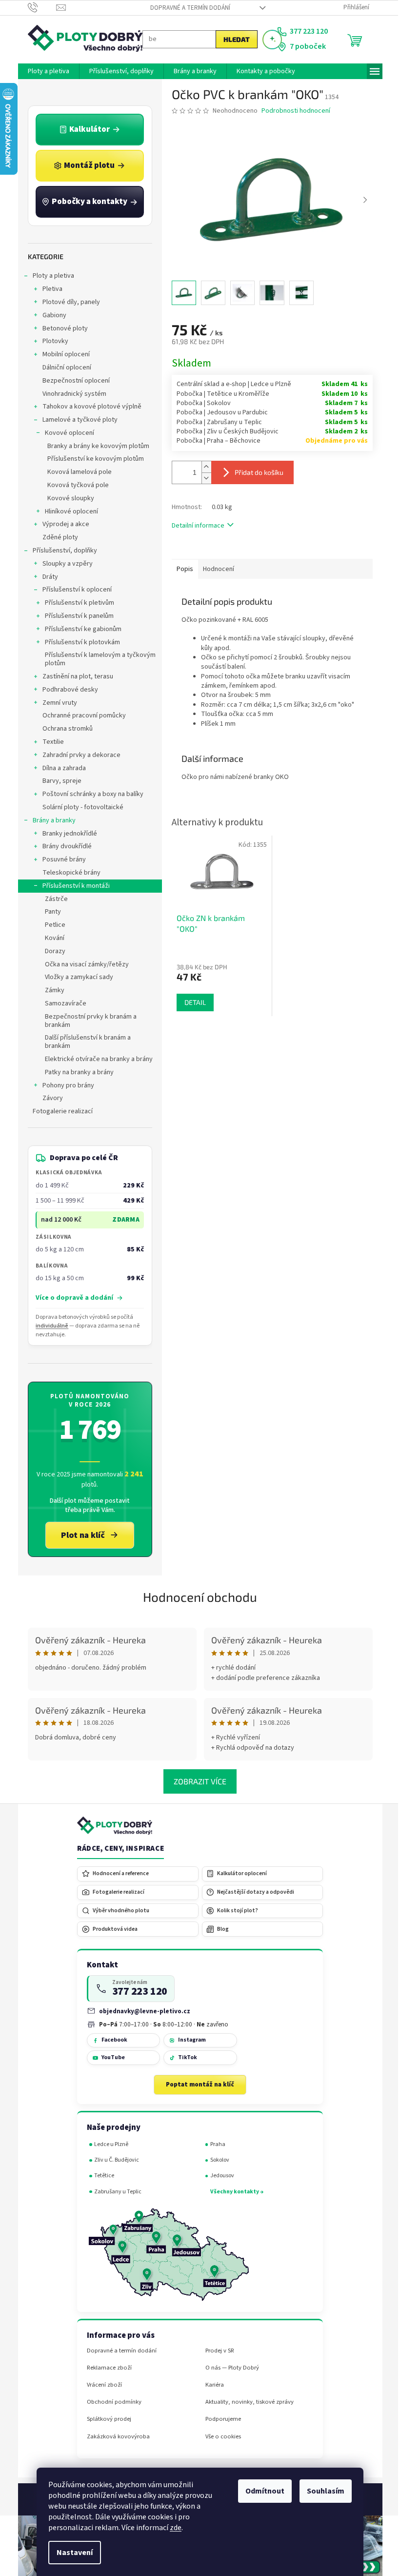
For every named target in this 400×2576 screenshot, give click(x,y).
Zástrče (52, 899)
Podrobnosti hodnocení (292, 111)
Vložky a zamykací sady (75, 977)
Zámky (51, 990)
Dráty (46, 577)
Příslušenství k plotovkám (79, 642)
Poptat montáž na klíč (197, 2085)
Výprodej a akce (62, 524)
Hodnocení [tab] (215, 569)
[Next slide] (361, 201)
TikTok (184, 2057)
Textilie (49, 742)
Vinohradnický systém (70, 394)
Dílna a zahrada (60, 768)
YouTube (109, 2057)
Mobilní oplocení (62, 354)
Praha (214, 2144)
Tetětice (101, 2176)
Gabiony (50, 315)
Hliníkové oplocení (68, 511)
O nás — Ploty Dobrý (228, 2368)
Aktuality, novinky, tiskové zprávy (246, 2402)
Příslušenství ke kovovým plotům (92, 459)
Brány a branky (50, 820)
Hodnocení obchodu (197, 1597)
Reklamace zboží (105, 2368)
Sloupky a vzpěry (64, 564)
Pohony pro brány (64, 1085)
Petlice (51, 925)
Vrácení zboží (100, 2385)
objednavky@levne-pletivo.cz (141, 2011)
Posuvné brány (60, 859)
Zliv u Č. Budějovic (113, 2160)
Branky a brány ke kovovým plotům (94, 446)
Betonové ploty (61, 328)
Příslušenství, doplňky (61, 551)
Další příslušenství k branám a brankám (84, 1042)
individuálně (49, 1326)
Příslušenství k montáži (72, 886)
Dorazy (51, 951)
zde (172, 2528)
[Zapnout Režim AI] (268, 40)
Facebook (110, 2040)
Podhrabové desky (66, 690)
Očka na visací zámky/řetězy (83, 964)
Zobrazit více (197, 1781)
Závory (49, 1098)
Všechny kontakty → (233, 2192)
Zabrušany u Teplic (114, 2192)
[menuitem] (45, 71)
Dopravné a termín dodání (186, 8)
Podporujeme (219, 2419)
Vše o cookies (219, 2437)
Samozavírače (62, 1003)
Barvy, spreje (58, 781)
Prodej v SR (216, 2351)
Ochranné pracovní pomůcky (80, 716)
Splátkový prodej (105, 2419)
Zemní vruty (56, 703)
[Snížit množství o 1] (202, 478)
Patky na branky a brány (75, 1072)
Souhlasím (322, 2491)
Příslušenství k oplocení (73, 590)
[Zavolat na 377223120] (38, 7)
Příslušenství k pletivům (76, 603)
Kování (51, 938)
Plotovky (51, 341)
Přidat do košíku (255, 472)
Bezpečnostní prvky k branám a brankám (87, 1021)
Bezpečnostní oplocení (72, 381)
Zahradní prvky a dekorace (78, 755)
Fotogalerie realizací (59, 1111)
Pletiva (49, 289)
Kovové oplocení (66, 433)
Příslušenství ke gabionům (79, 629)
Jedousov (218, 2176)
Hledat (233, 39)
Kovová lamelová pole (76, 472)
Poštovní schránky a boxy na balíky (89, 794)
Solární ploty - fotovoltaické (79, 807)
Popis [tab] (181, 569)
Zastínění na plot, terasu (74, 676)
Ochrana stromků (64, 729)
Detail (191, 1002)
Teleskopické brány (68, 873)
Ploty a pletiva (50, 276)
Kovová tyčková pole (74, 485)
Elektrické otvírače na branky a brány (95, 1059)
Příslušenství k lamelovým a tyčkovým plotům (96, 659)
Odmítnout (261, 2491)
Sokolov (216, 2160)
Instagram (188, 2040)
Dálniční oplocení (63, 368)
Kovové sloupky (67, 498)
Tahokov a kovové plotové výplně (88, 407)
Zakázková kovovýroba (114, 2437)
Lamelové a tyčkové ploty (76, 420)
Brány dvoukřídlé (63, 846)
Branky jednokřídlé (66, 834)
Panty (49, 912)
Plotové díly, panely (67, 302)
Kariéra (211, 2385)
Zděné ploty (56, 537)
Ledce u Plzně (108, 2144)
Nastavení (71, 2553)
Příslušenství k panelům (75, 616)
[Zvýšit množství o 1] (202, 467)
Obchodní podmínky (110, 2402)
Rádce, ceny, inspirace (117, 1849)
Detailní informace (194, 526)
